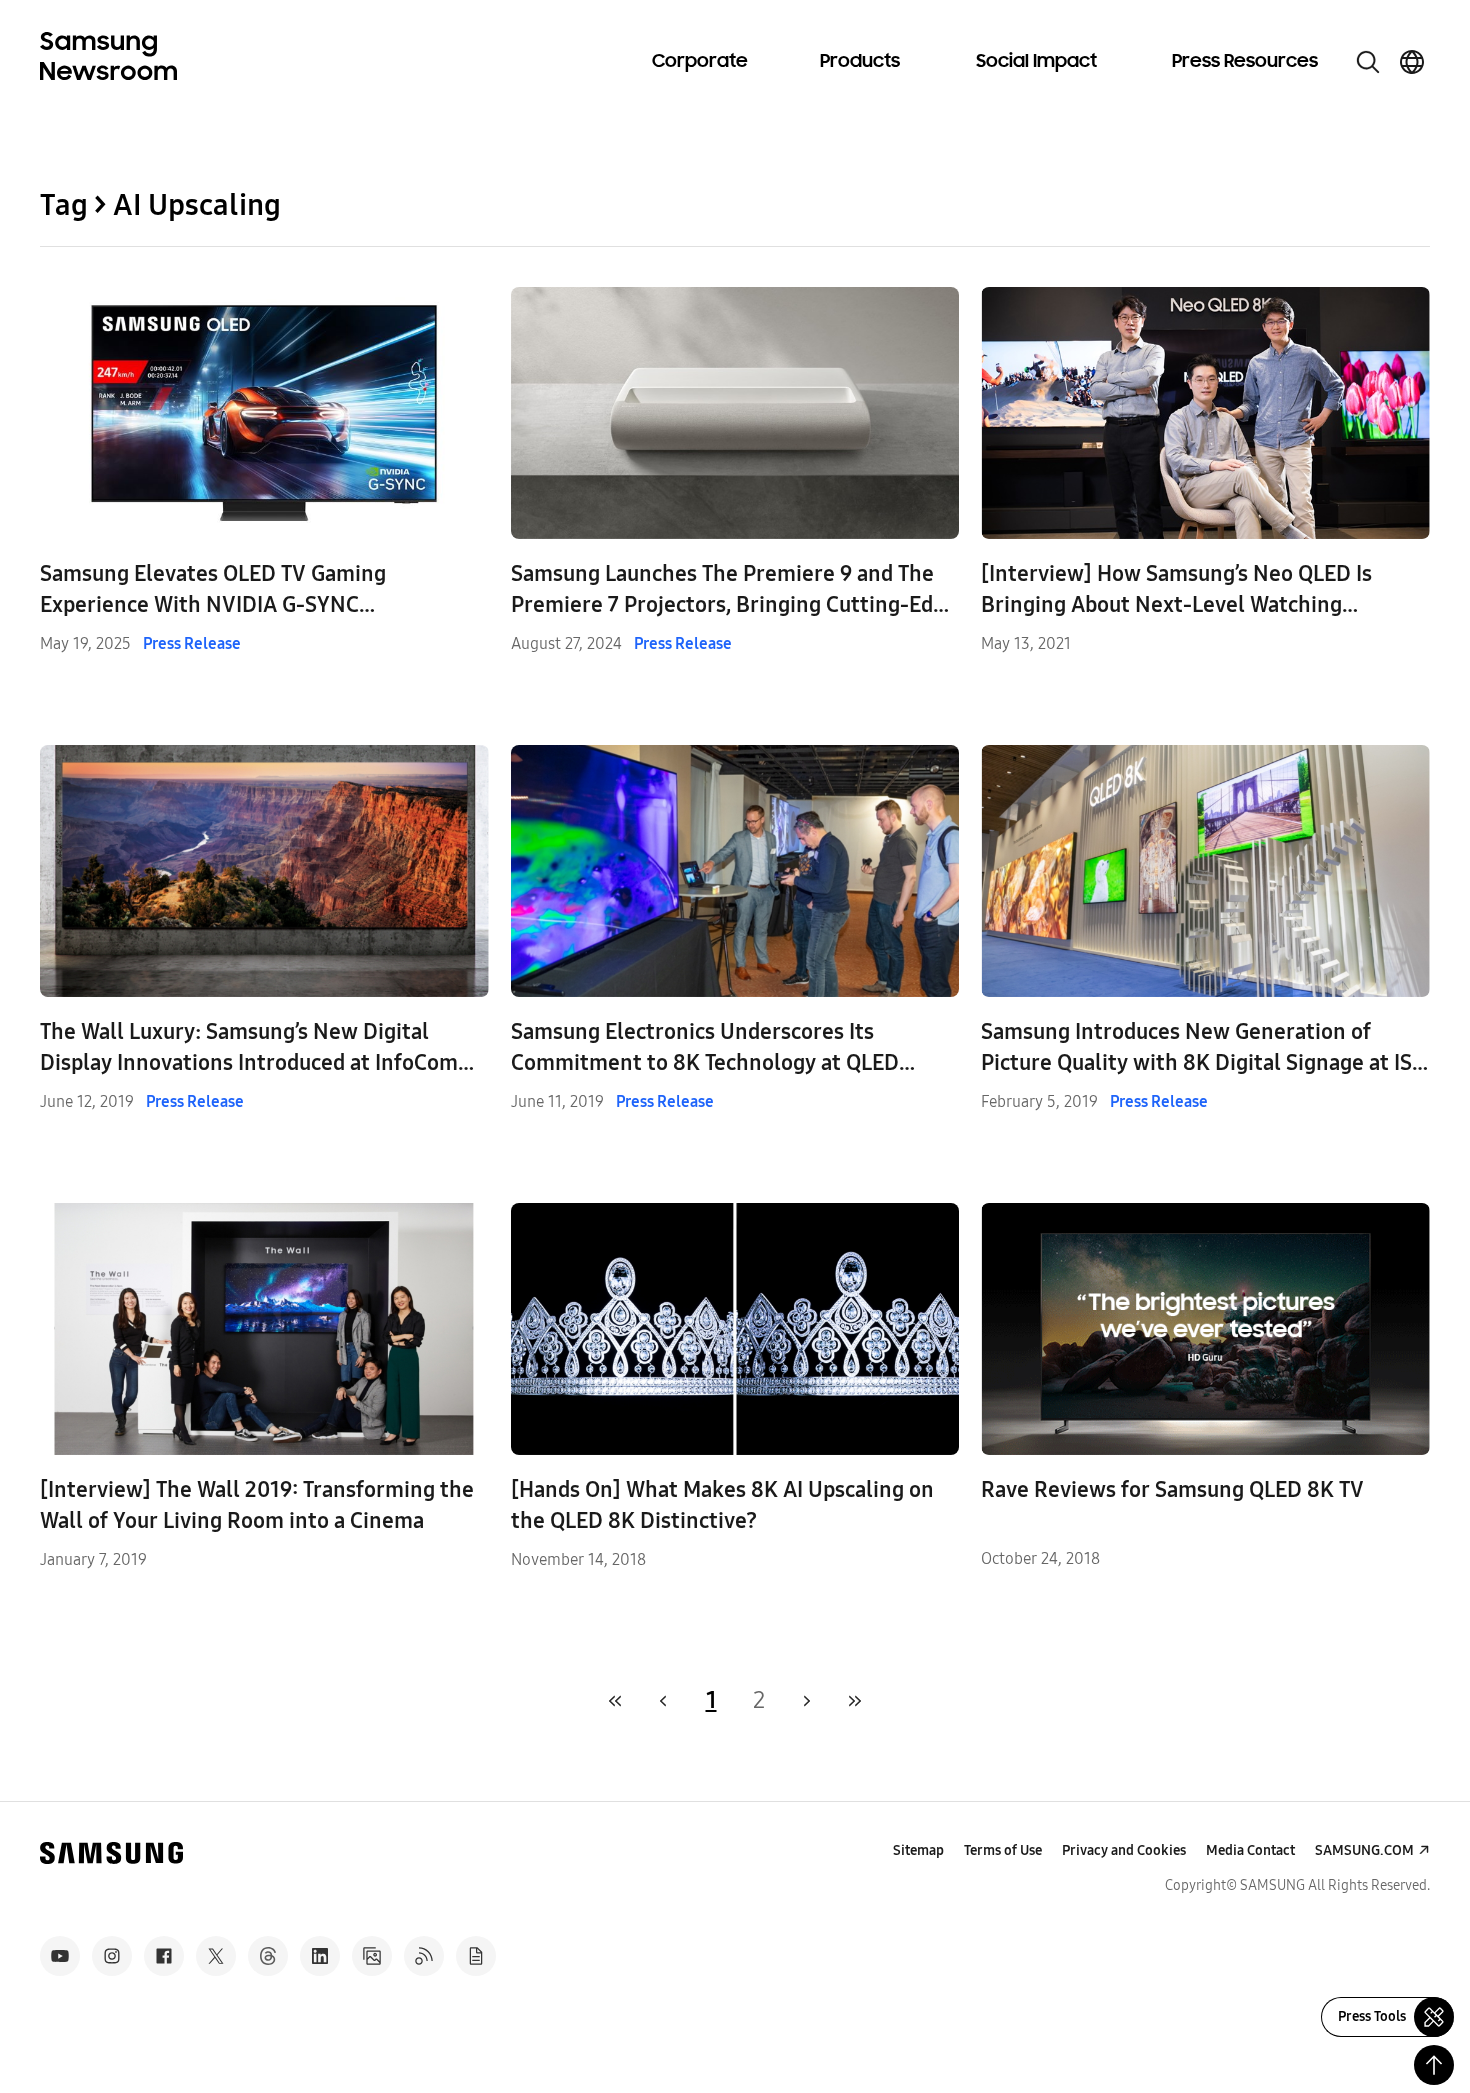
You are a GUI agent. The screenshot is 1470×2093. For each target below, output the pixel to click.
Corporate (700, 62)
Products (860, 62)
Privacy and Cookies (1124, 1850)
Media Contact (1250, 1850)
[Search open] (1368, 62)
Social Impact (1036, 62)
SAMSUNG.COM (1364, 1850)
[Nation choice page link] (1412, 62)
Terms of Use (1003, 1850)
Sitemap (918, 1850)
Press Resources (1245, 62)
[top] (1434, 2065)
